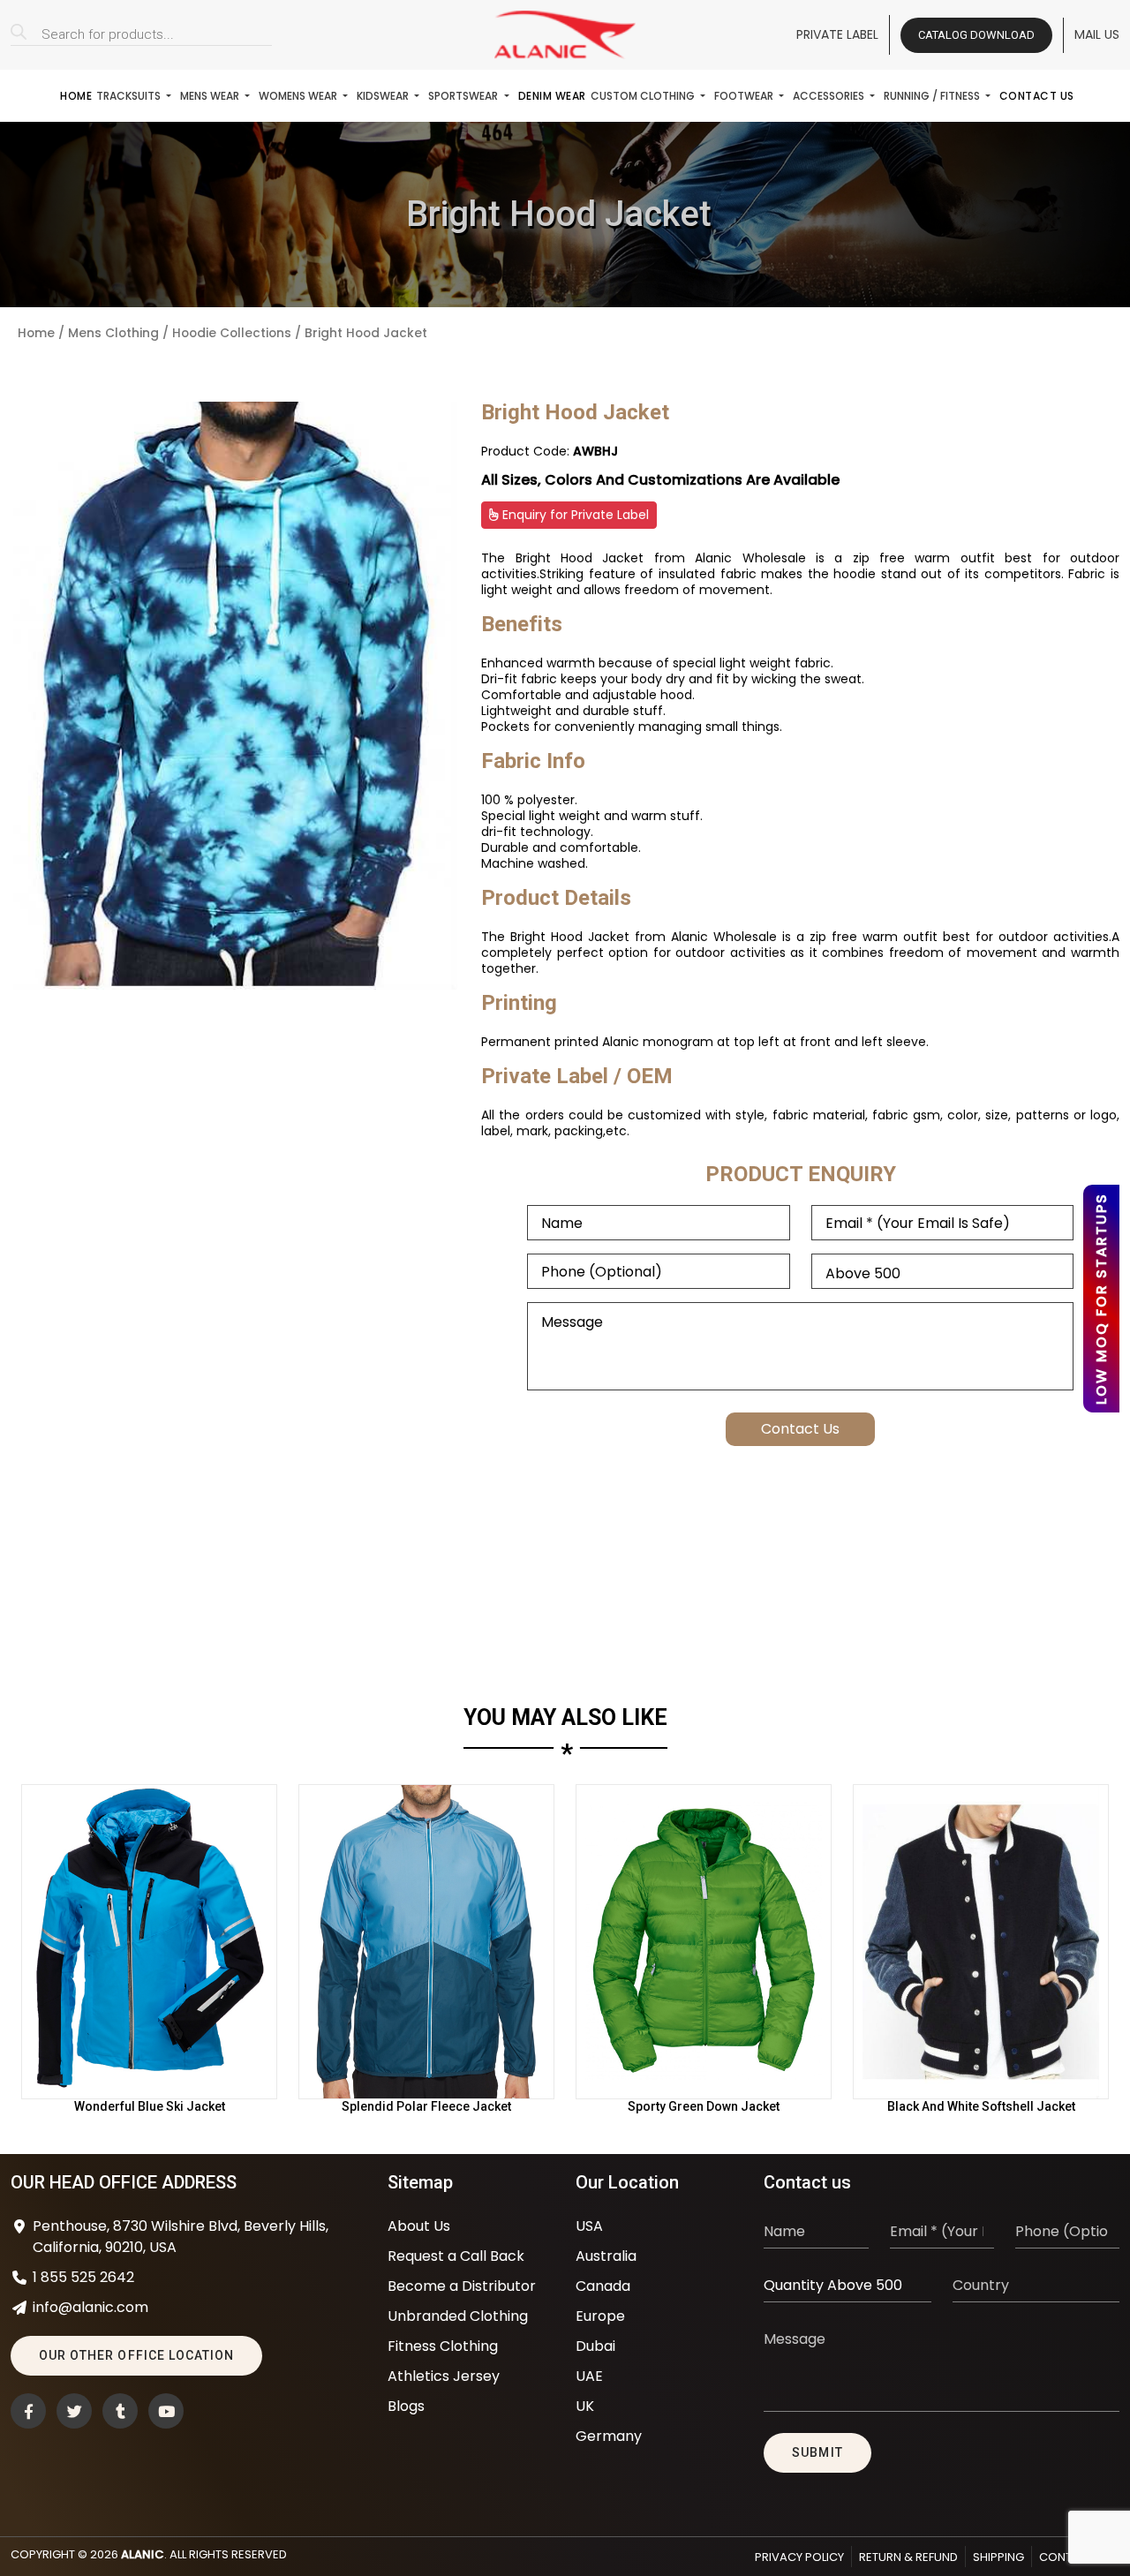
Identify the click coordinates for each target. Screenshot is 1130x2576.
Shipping (998, 2557)
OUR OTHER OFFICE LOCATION (136, 2355)
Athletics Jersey (444, 2376)
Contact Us (1037, 96)
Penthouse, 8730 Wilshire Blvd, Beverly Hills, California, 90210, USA (181, 2237)
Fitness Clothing (443, 2346)
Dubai (595, 2346)
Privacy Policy (799, 2557)
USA (589, 2226)
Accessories (830, 96)
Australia (606, 2256)
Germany (609, 2436)
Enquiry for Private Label (574, 515)
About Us (419, 2226)
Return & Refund (908, 2557)
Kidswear (384, 96)
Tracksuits (130, 96)
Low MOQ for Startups (1101, 1299)
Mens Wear (211, 96)
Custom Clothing (644, 96)
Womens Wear (299, 96)
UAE (589, 2376)
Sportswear (464, 96)
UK (585, 2406)
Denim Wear (552, 96)
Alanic (143, 2554)
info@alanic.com (90, 2307)
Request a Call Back (456, 2256)
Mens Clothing (113, 333)
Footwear (745, 96)
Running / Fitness (933, 96)
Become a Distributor (462, 2286)
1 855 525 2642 (83, 2277)
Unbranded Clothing (458, 2316)
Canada (603, 2286)
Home (76, 96)
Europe (600, 2316)
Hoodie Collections (232, 333)
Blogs (406, 2406)
